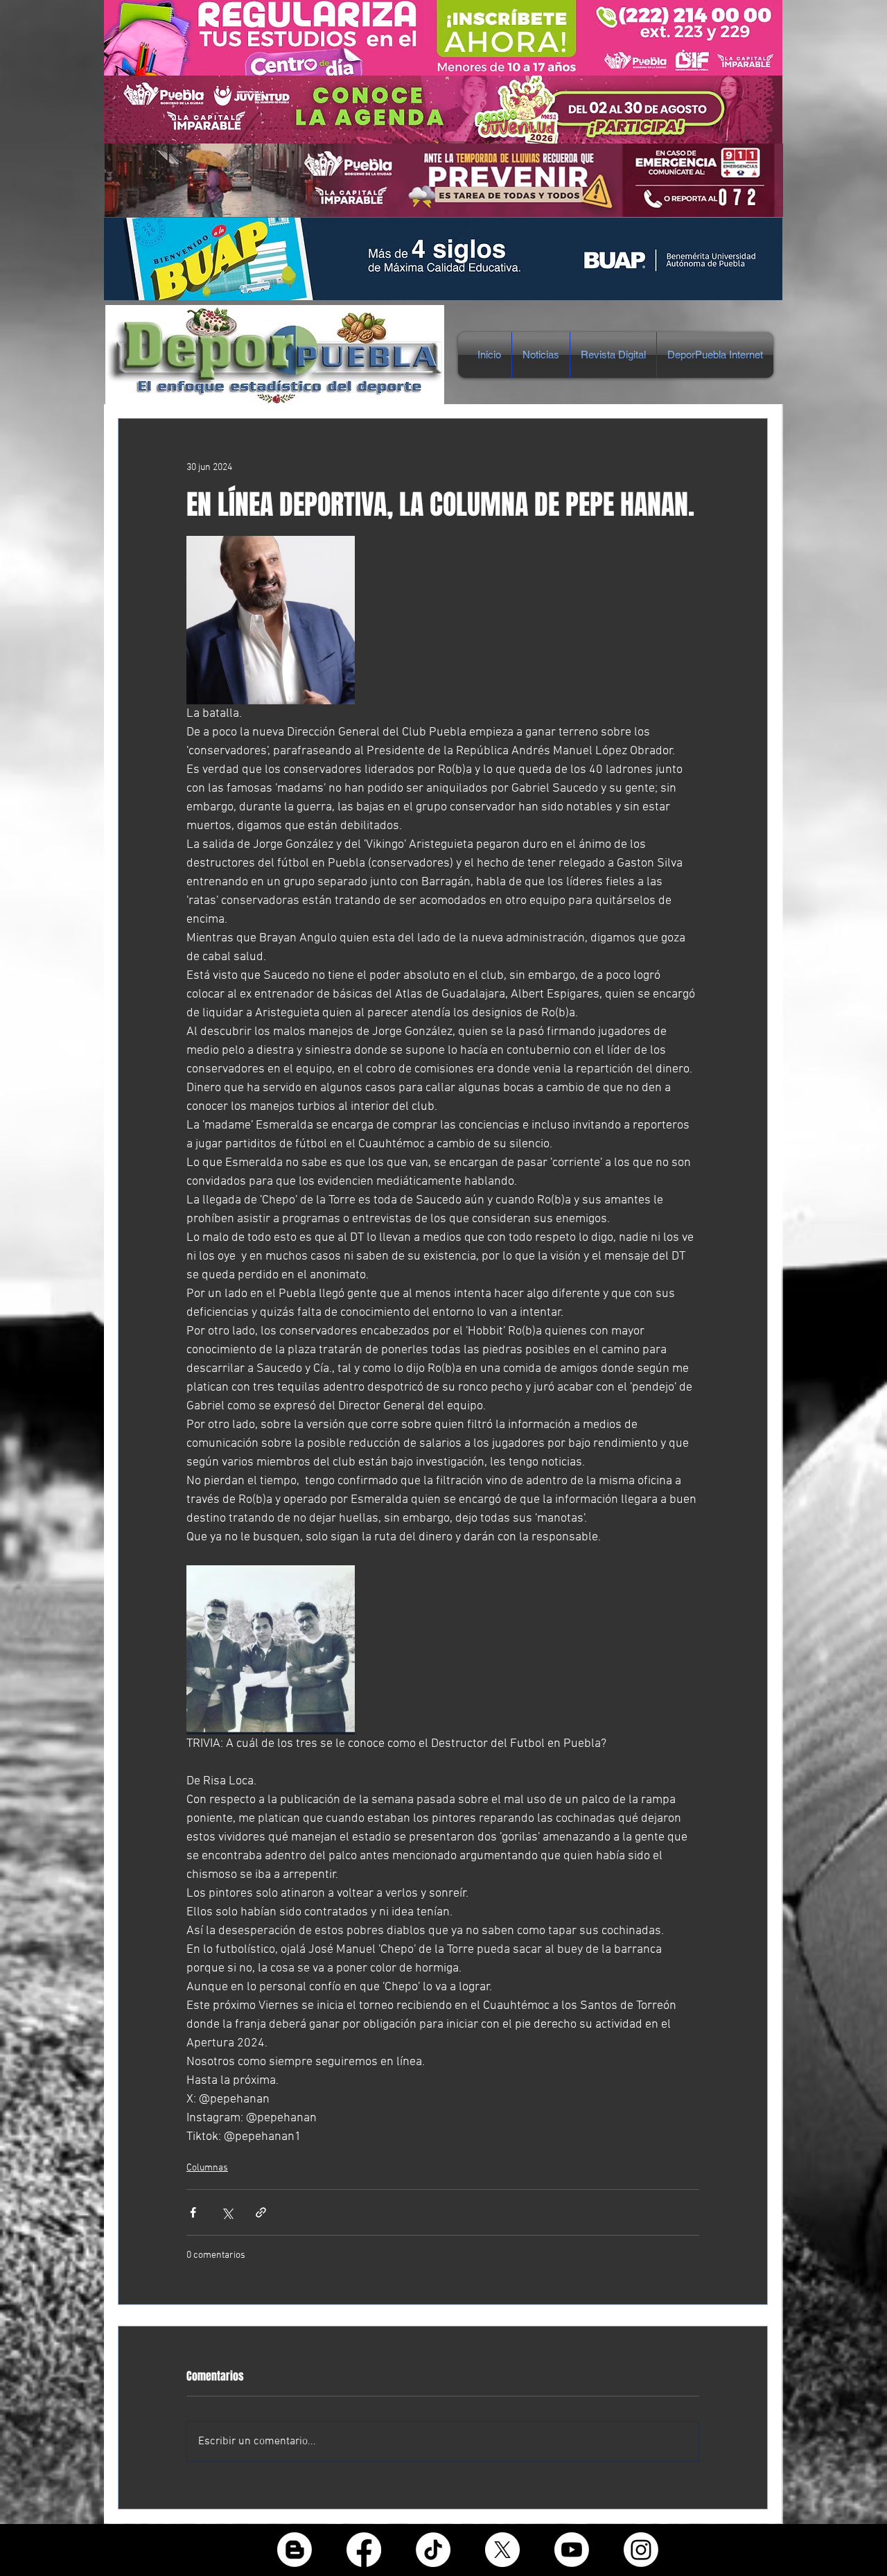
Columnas (207, 2168)
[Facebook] (364, 2550)
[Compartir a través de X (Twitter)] (227, 2212)
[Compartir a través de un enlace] (261, 2212)
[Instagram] (641, 2550)
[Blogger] (295, 2550)
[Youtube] (572, 2550)
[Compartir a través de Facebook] (193, 2212)
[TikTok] (433, 2550)
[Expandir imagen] (271, 620)
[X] (502, 2550)
